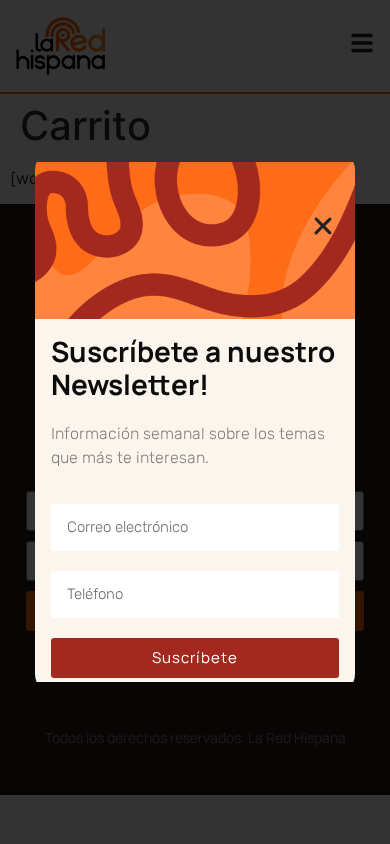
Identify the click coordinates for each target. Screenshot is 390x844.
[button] (323, 226)
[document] (195, 422)
